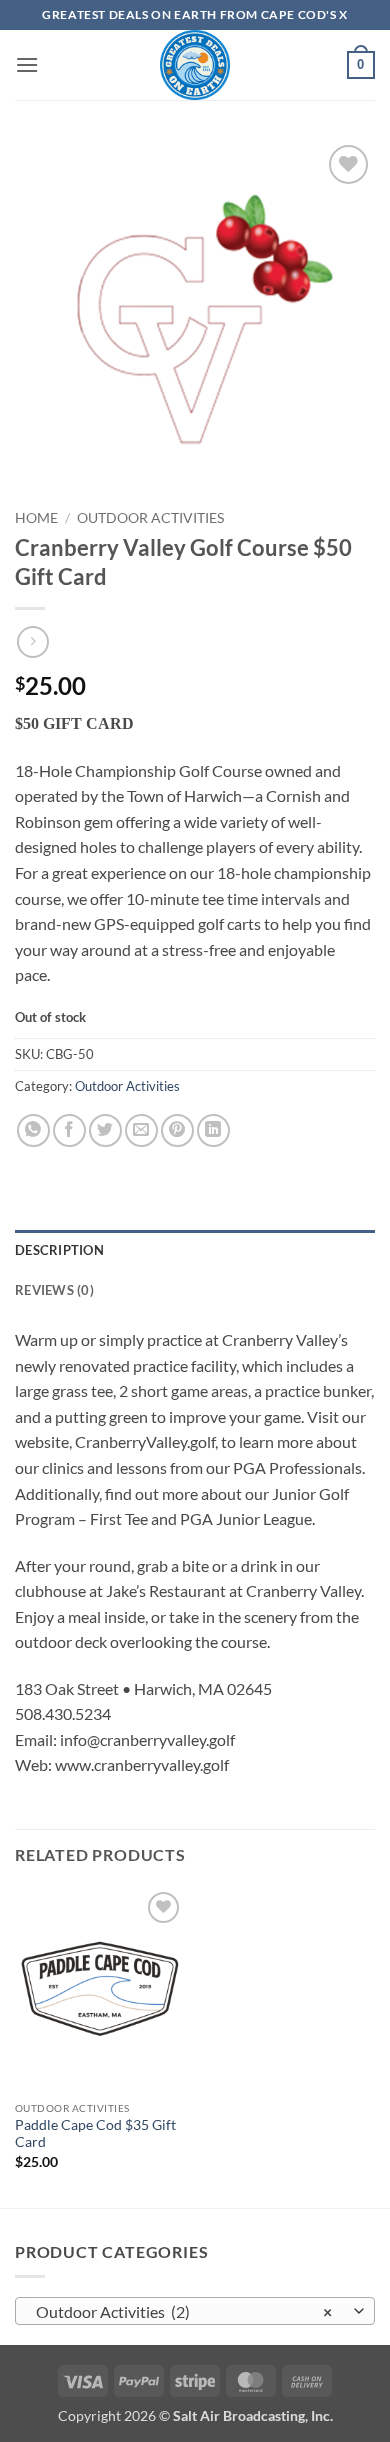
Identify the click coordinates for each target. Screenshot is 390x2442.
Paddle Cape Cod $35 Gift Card (95, 2134)
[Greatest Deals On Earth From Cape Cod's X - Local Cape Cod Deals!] (195, 65)
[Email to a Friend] (141, 1130)
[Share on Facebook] (69, 1130)
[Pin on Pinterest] (177, 1130)
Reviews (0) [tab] (54, 1290)
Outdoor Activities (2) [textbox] (184, 2311)
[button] (27, 64)
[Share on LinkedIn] (213, 1130)
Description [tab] (59, 1250)
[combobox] (195, 2311)
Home (36, 518)
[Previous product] (32, 641)
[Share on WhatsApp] (33, 1130)
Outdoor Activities (150, 518)
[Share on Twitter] (105, 1130)
